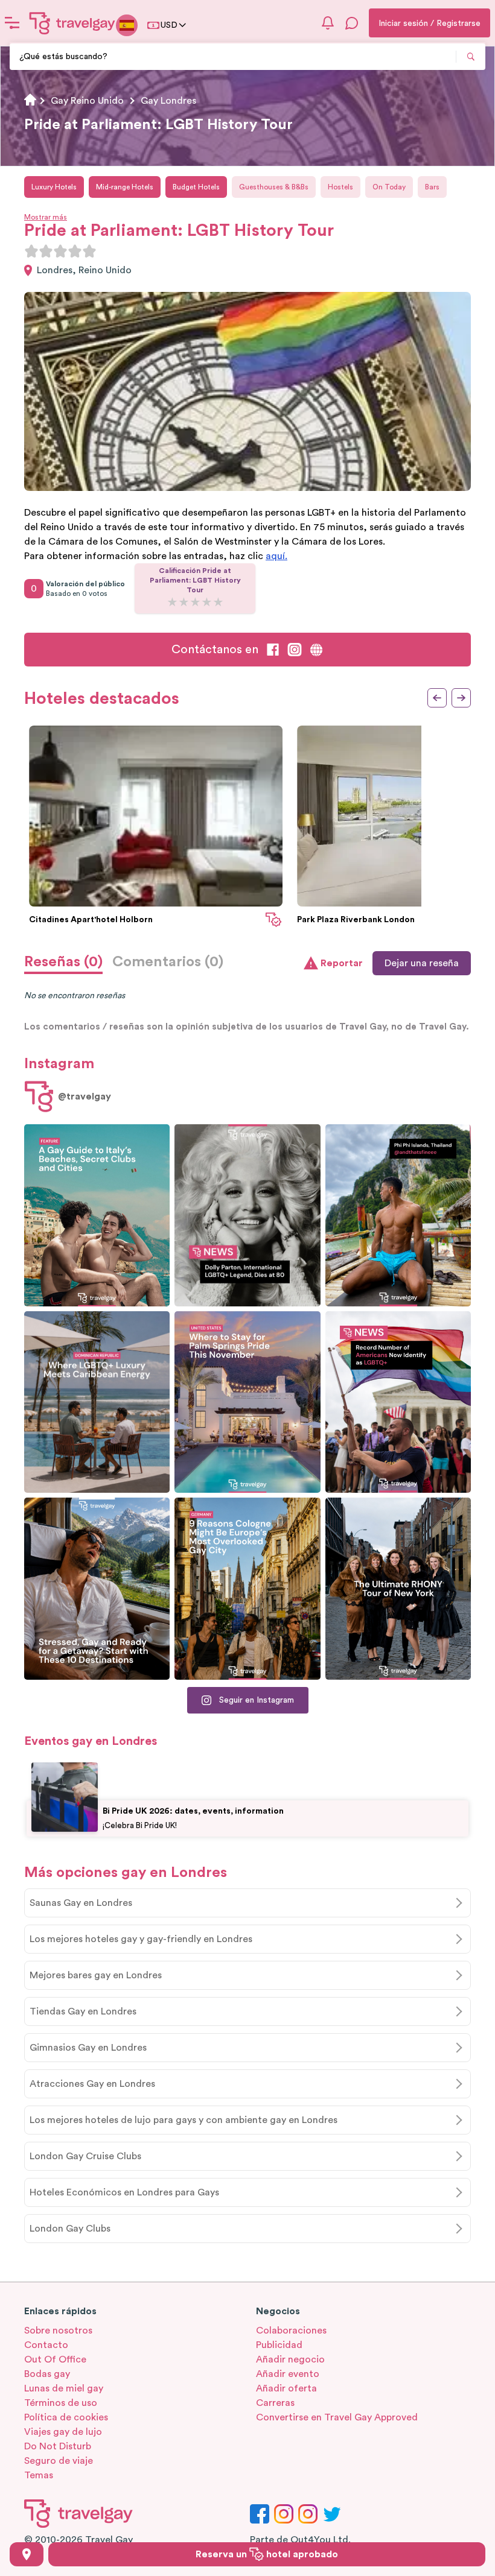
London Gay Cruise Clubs (85, 2156)
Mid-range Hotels (125, 187)
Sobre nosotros (58, 2331)
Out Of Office (55, 2359)
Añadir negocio (290, 2359)
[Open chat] (352, 23)
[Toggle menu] (12, 23)
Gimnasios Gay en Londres (88, 2048)
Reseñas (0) (63, 962)
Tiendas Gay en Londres (83, 2011)
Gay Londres (168, 101)
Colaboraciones (291, 2331)
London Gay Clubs (70, 2229)
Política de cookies (66, 2417)
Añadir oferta (286, 2388)
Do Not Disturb (58, 2446)
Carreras (275, 2403)
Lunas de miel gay (64, 2388)
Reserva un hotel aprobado (267, 2554)
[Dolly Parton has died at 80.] (247, 1215)
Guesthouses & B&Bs (274, 187)
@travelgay (85, 1097)
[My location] (27, 2554)
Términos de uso (61, 2403)
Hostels (340, 187)
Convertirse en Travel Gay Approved (337, 2417)
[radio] (31, 251)
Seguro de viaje (59, 2461)
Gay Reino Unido (87, 101)
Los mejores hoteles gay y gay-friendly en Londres (141, 1939)
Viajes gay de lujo (63, 2432)
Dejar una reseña (422, 963)
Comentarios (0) (168, 962)
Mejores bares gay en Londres (96, 1975)
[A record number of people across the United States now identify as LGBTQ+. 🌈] (398, 1402)
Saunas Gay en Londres (81, 1903)
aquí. (276, 556)
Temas (39, 2475)
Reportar (342, 963)
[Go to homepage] (72, 23)
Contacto (46, 2345)
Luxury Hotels (54, 187)
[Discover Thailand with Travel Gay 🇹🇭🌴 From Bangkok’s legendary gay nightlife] (398, 1215)
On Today (389, 187)
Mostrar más (46, 217)
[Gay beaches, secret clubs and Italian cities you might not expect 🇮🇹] (97, 1215)
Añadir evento (288, 2374)
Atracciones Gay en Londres (92, 2084)
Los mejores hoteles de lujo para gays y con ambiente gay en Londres (184, 2120)
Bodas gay (47, 2374)
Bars (432, 187)
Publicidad (279, 2345)
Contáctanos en (215, 650)
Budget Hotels (196, 187)
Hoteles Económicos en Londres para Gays (124, 2192)
